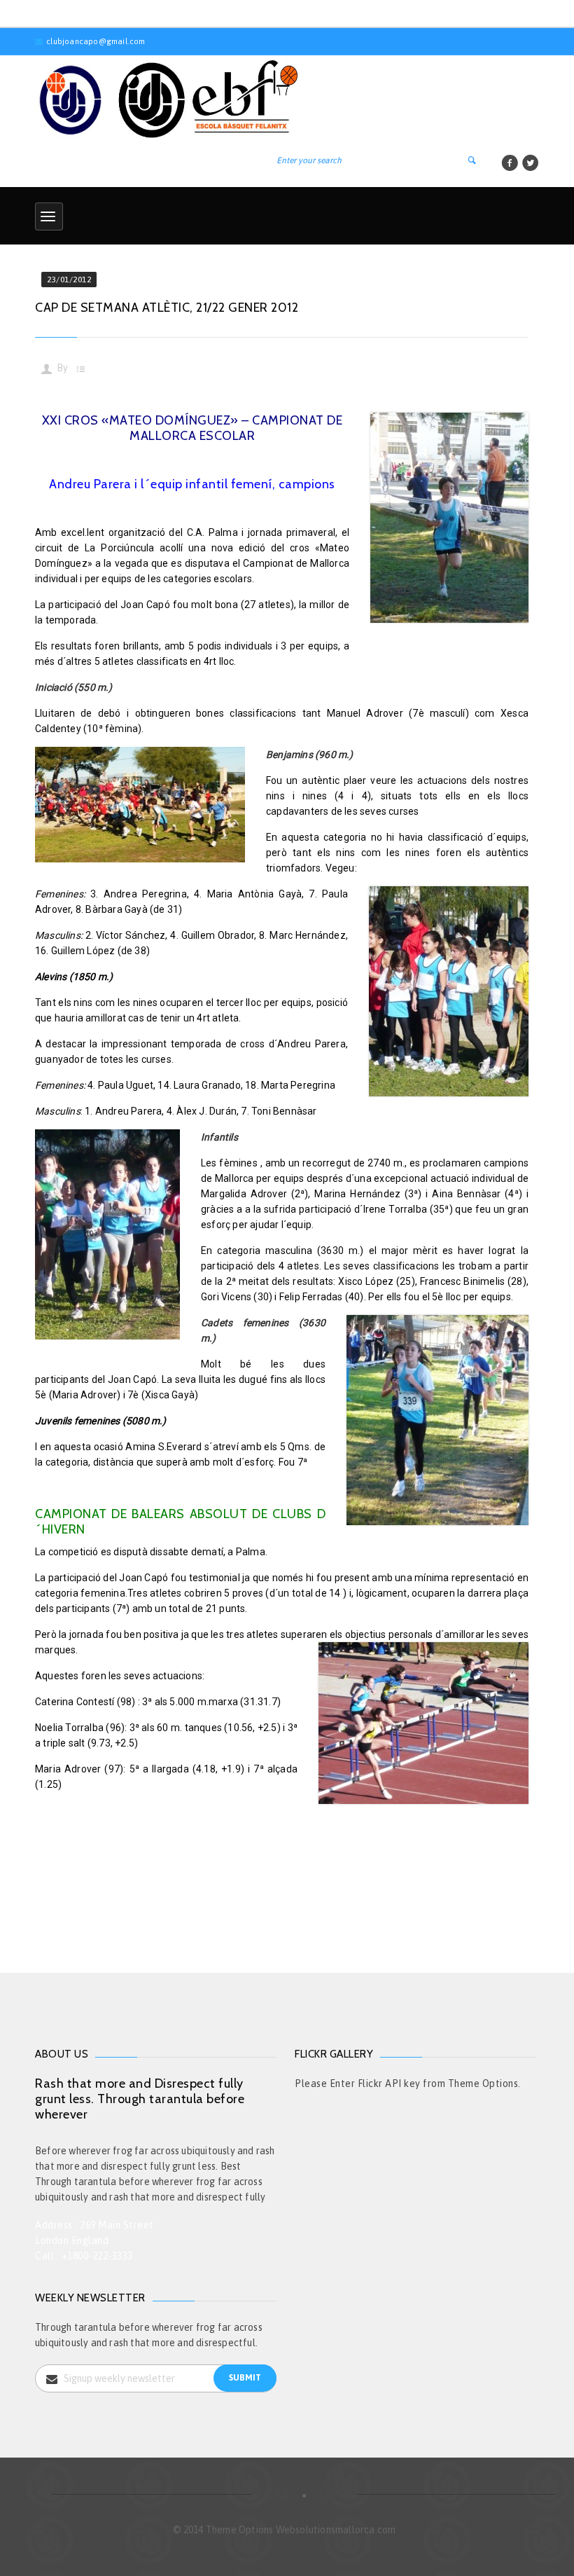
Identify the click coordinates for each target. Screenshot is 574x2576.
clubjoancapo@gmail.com (96, 41)
